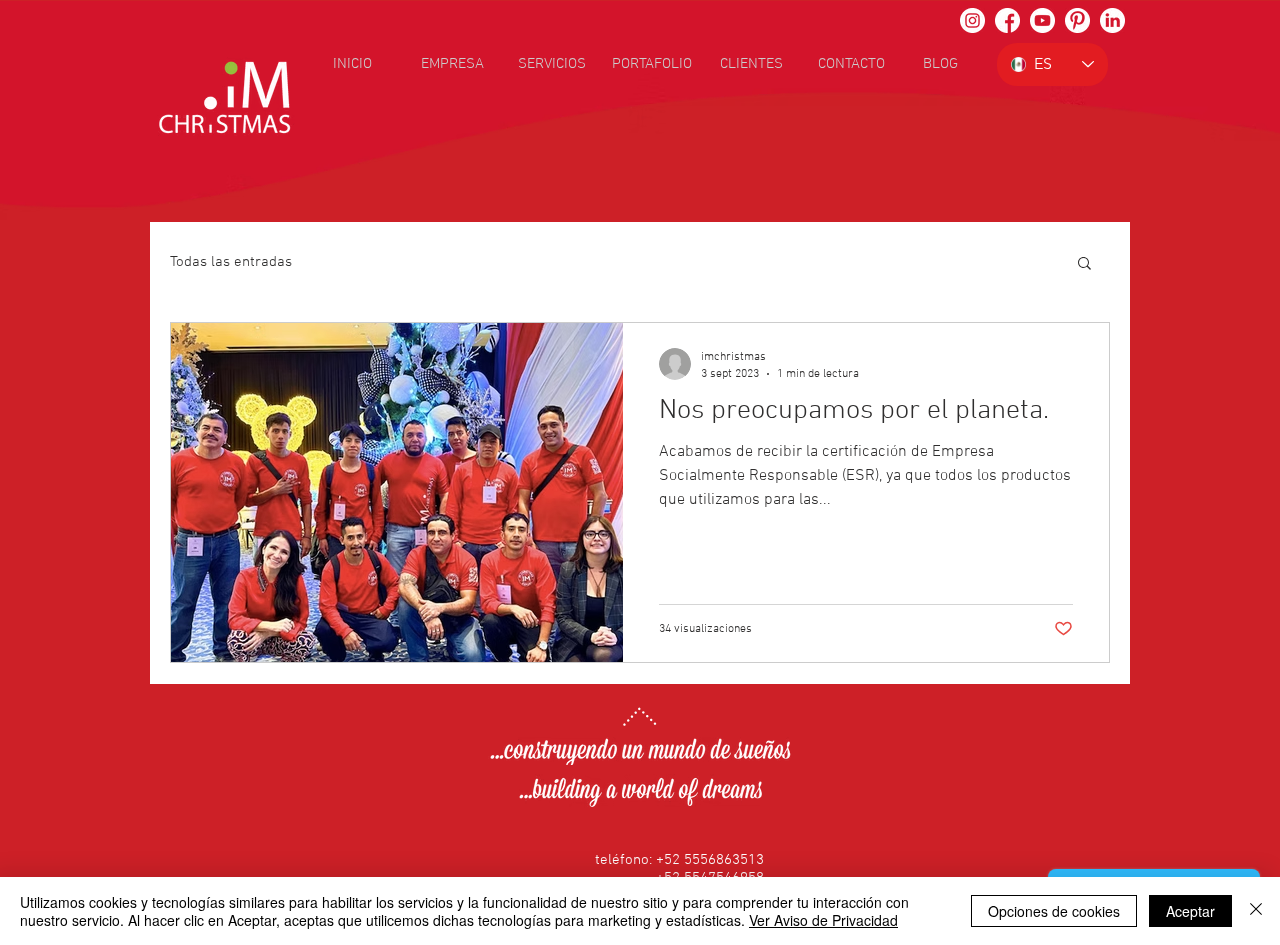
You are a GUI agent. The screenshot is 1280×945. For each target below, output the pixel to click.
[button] (1084, 264)
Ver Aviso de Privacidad (823, 920)
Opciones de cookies (1054, 911)
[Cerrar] (1256, 911)
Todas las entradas (231, 262)
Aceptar (1190, 911)
